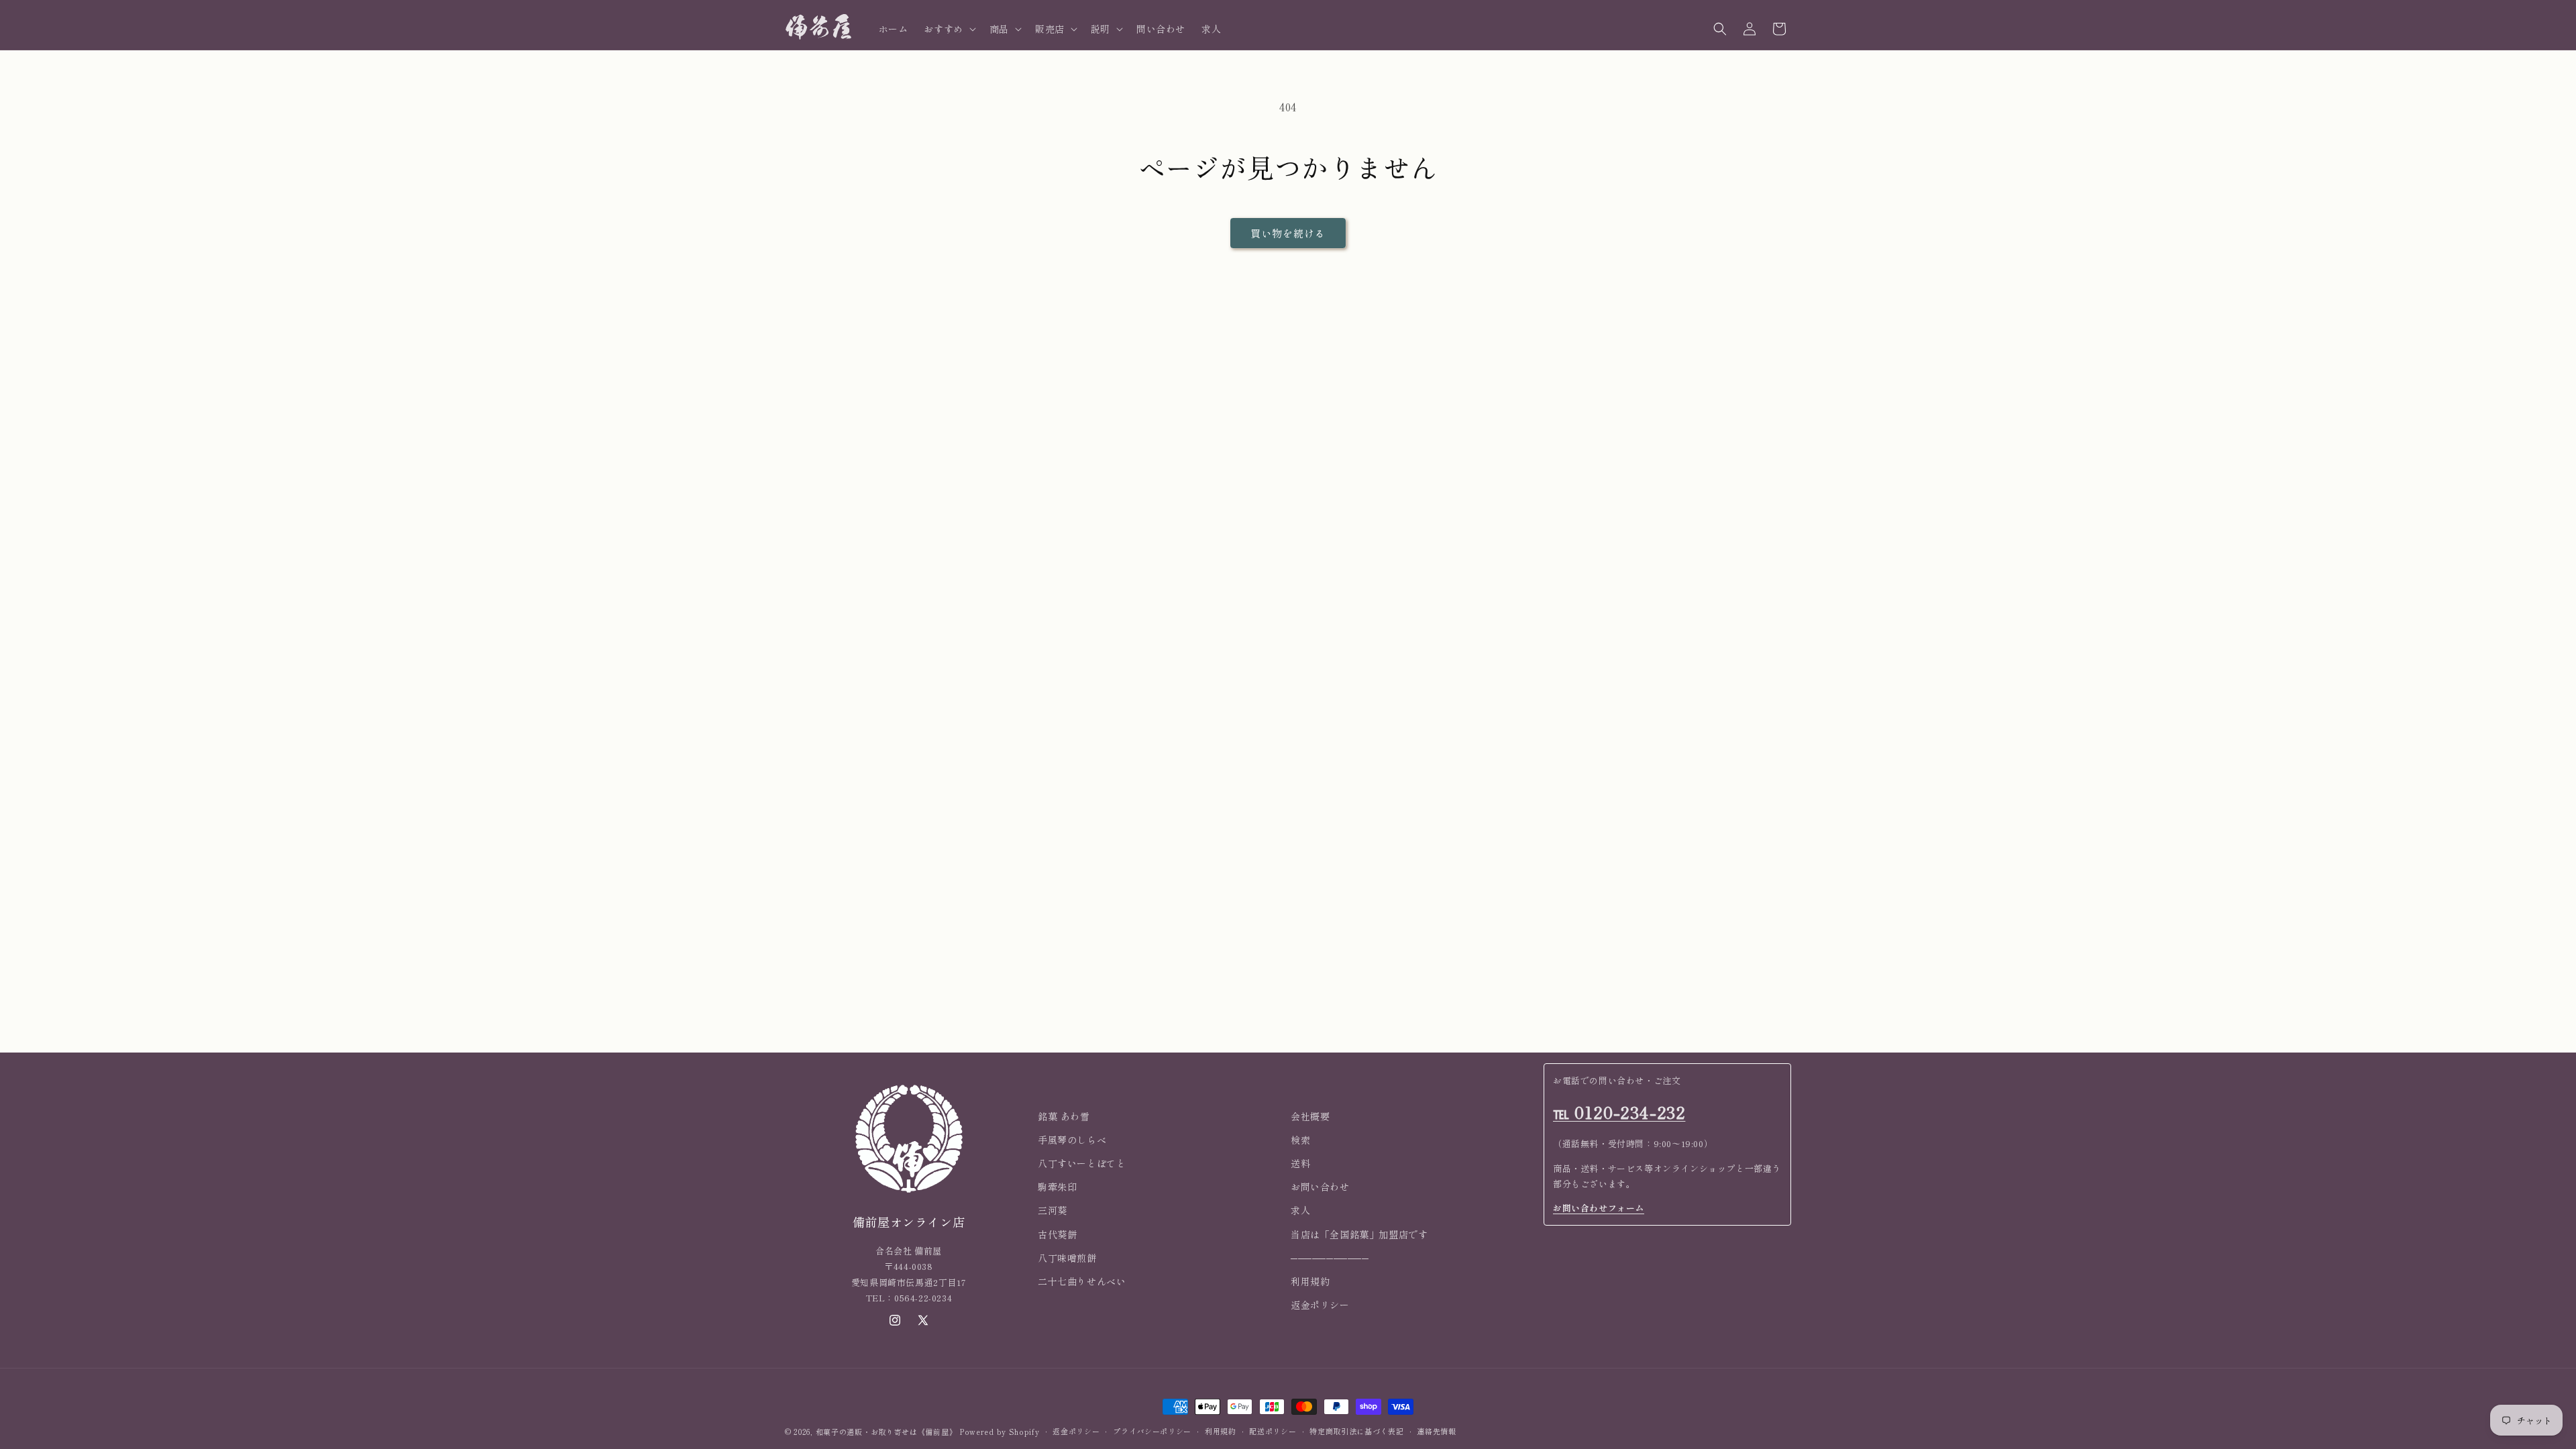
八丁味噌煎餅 (1067, 1258)
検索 (1300, 1140)
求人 (1300, 1210)
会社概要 (1310, 1116)
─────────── (1330, 1258)
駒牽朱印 (1057, 1187)
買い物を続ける (1288, 233)
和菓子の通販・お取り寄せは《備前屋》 (887, 1432)
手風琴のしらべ (1072, 1140)
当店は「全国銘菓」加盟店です (1359, 1234)
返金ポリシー (1320, 1305)
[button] (948, 29)
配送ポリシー (1273, 1431)
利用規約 (1310, 1281)
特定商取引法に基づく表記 (1356, 1431)
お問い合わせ (1320, 1187)
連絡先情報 (1437, 1431)
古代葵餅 (1057, 1234)
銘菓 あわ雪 (1064, 1116)
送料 (1300, 1163)
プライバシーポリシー (1152, 1431)
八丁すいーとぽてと (1082, 1163)
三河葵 (1053, 1210)
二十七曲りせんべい (1082, 1281)
